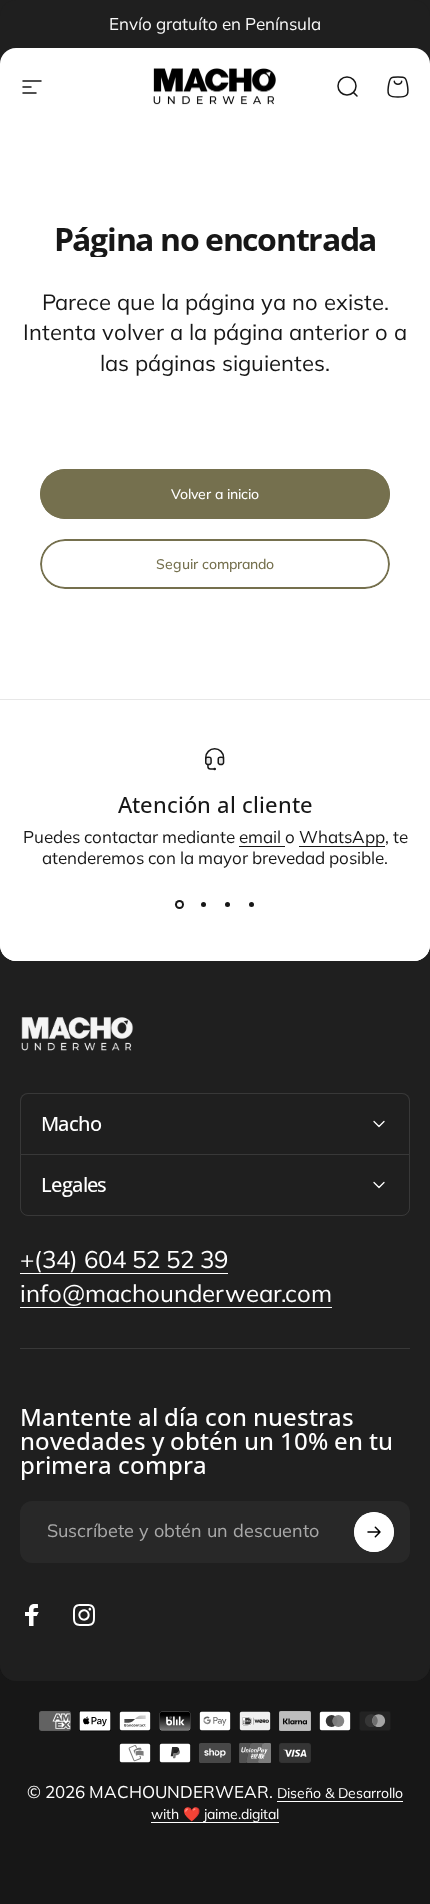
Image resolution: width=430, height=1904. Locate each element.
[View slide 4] (251, 904)
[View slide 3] (227, 904)
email (262, 836)
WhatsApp (342, 836)
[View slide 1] (179, 904)
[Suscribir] (374, 1532)
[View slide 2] (203, 904)
